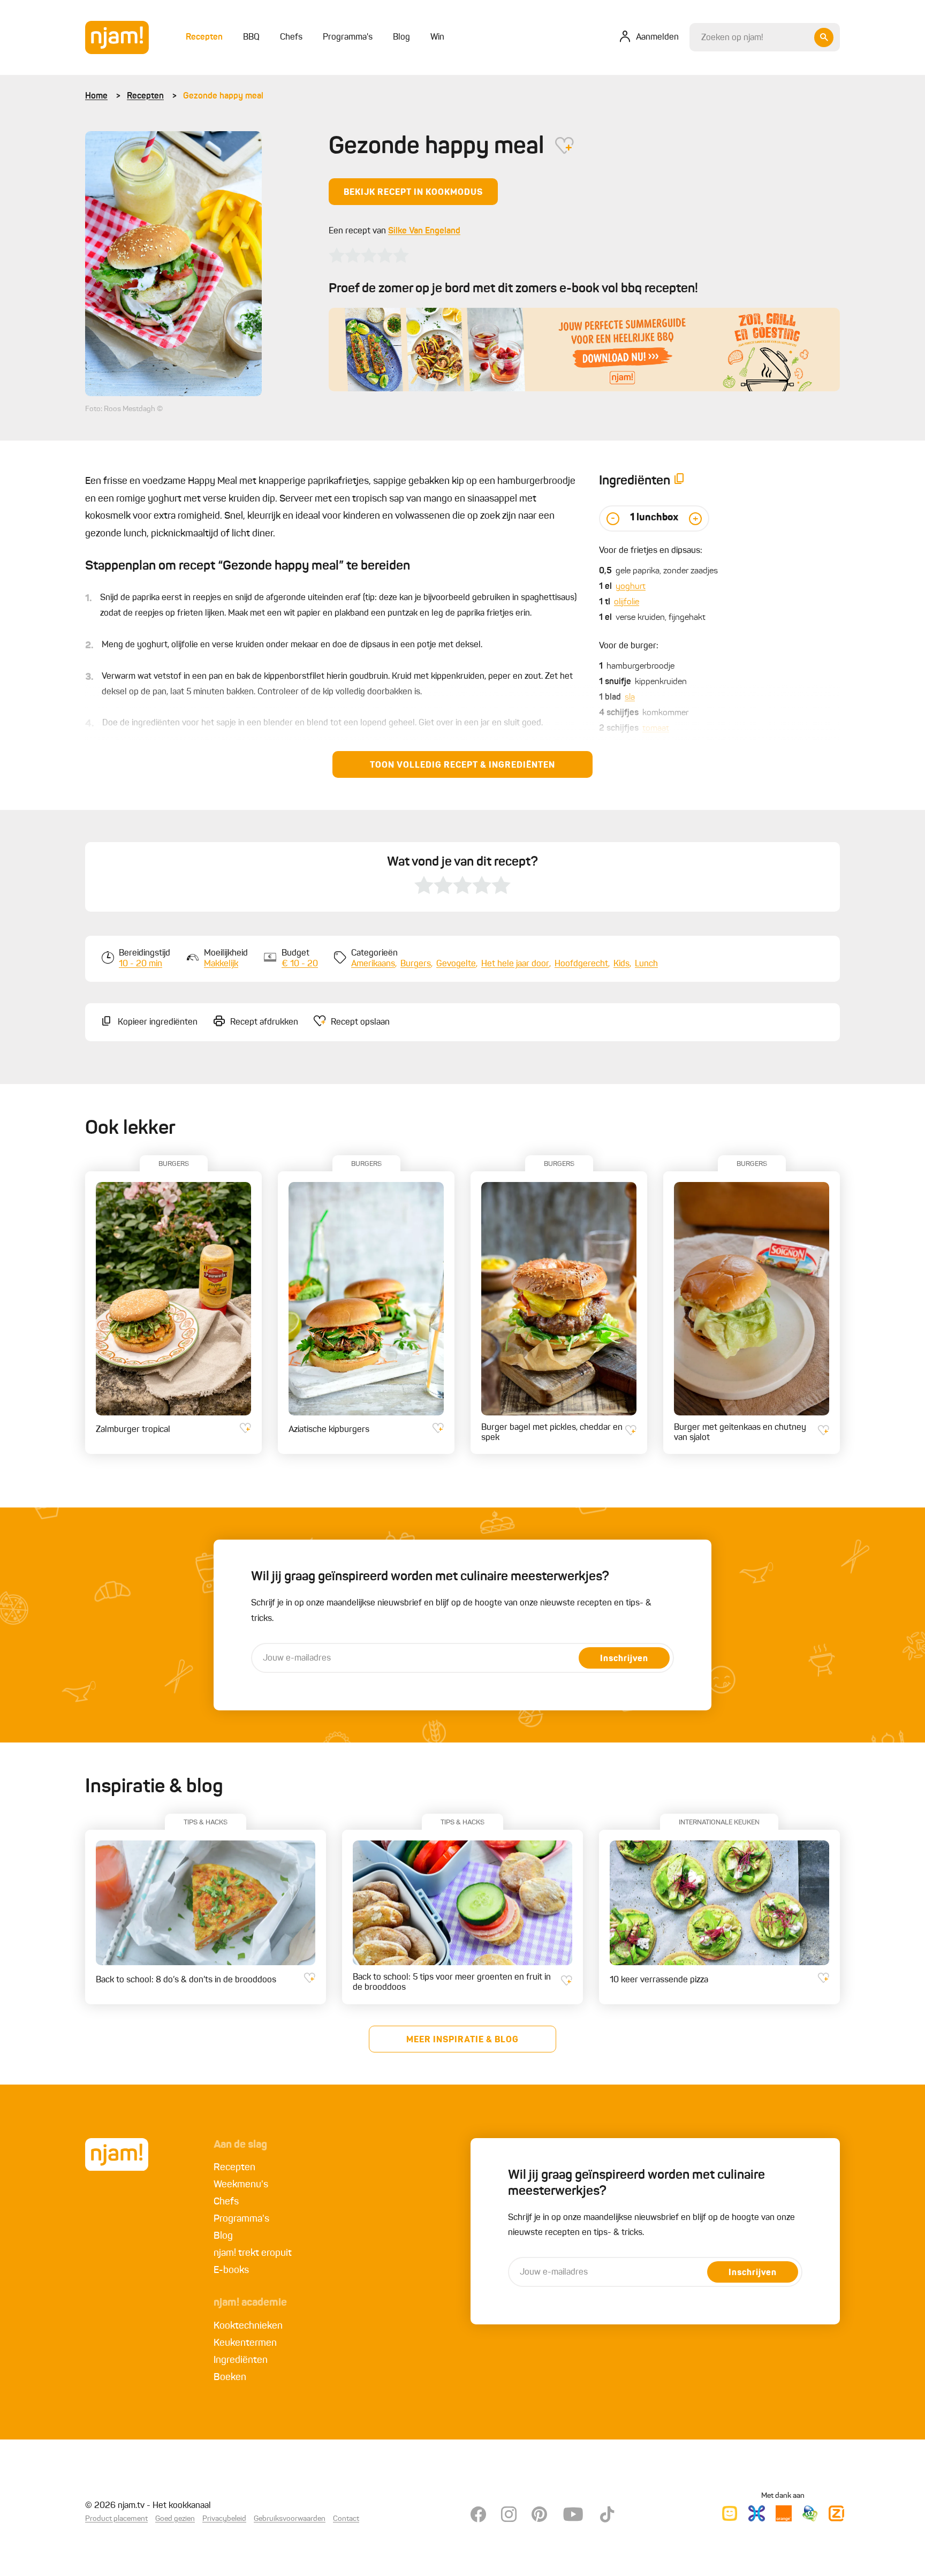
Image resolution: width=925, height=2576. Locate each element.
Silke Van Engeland (424, 231)
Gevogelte (456, 964)
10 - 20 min (141, 964)
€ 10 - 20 (300, 964)
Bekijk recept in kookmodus (413, 193)
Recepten (145, 96)
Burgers (416, 964)
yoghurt (631, 587)
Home (96, 96)
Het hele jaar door (515, 964)
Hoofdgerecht (581, 964)
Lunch (646, 964)
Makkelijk (221, 964)
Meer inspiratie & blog (462, 2040)
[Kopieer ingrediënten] (679, 481)
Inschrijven (624, 1659)
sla (630, 698)
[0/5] (369, 255)
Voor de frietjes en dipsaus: (651, 551)
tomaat (656, 729)
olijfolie (627, 602)
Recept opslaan (360, 1022)
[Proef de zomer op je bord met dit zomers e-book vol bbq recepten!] (584, 350)
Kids (621, 964)
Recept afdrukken (264, 1022)
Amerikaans (373, 964)
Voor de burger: (629, 646)
